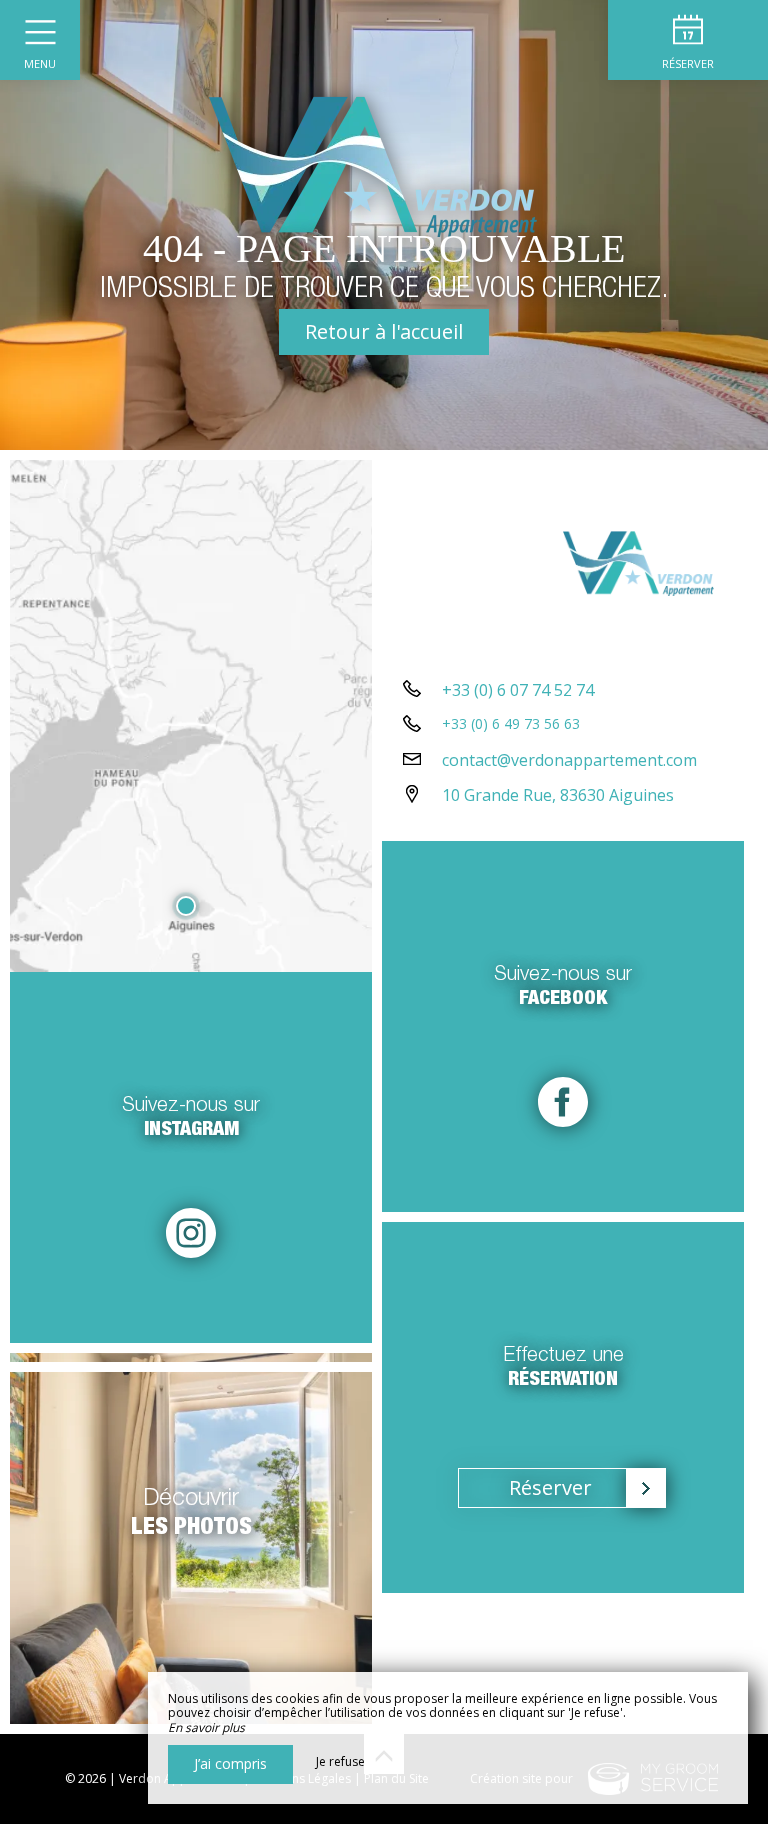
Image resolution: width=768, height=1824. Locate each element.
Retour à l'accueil (384, 331)
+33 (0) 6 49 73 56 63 (511, 723)
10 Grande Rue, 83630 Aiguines (558, 795)
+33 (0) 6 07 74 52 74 (518, 690)
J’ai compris (230, 1763)
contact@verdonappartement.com (569, 760)
